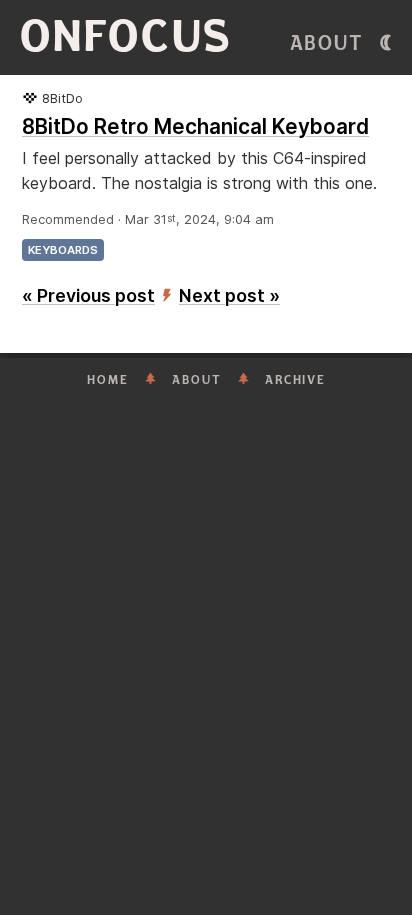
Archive (295, 380)
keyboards (63, 250)
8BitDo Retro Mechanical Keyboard (195, 126)
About (327, 43)
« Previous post (88, 295)
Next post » (229, 295)
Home (108, 380)
